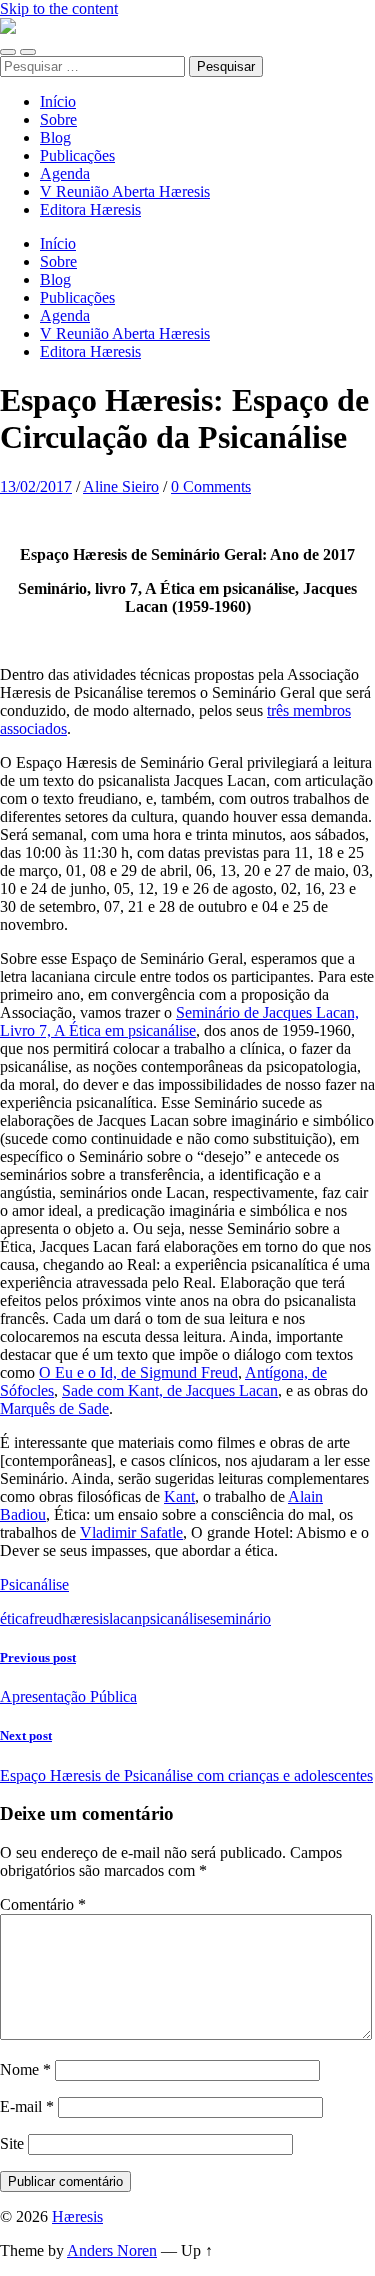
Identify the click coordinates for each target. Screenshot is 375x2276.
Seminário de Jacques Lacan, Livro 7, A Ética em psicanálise (179, 1021)
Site (12, 2143)
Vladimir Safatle (131, 1532)
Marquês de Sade (54, 1408)
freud (45, 1618)
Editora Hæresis (90, 209)
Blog (55, 137)
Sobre (58, 119)
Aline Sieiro (121, 486)
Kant (179, 1496)
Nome (25, 2069)
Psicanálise (34, 1584)
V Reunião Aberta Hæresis (125, 191)
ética (14, 1618)
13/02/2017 (36, 486)
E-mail (27, 2106)
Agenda (65, 173)
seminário (240, 1618)
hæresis (85, 1618)
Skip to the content (59, 8)
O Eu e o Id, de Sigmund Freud (138, 1372)
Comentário (43, 1904)
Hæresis (77, 2216)
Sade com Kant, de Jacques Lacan (170, 1390)
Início (58, 101)
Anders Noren (112, 2250)
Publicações (77, 155)
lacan (125, 1618)
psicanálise (176, 1618)
